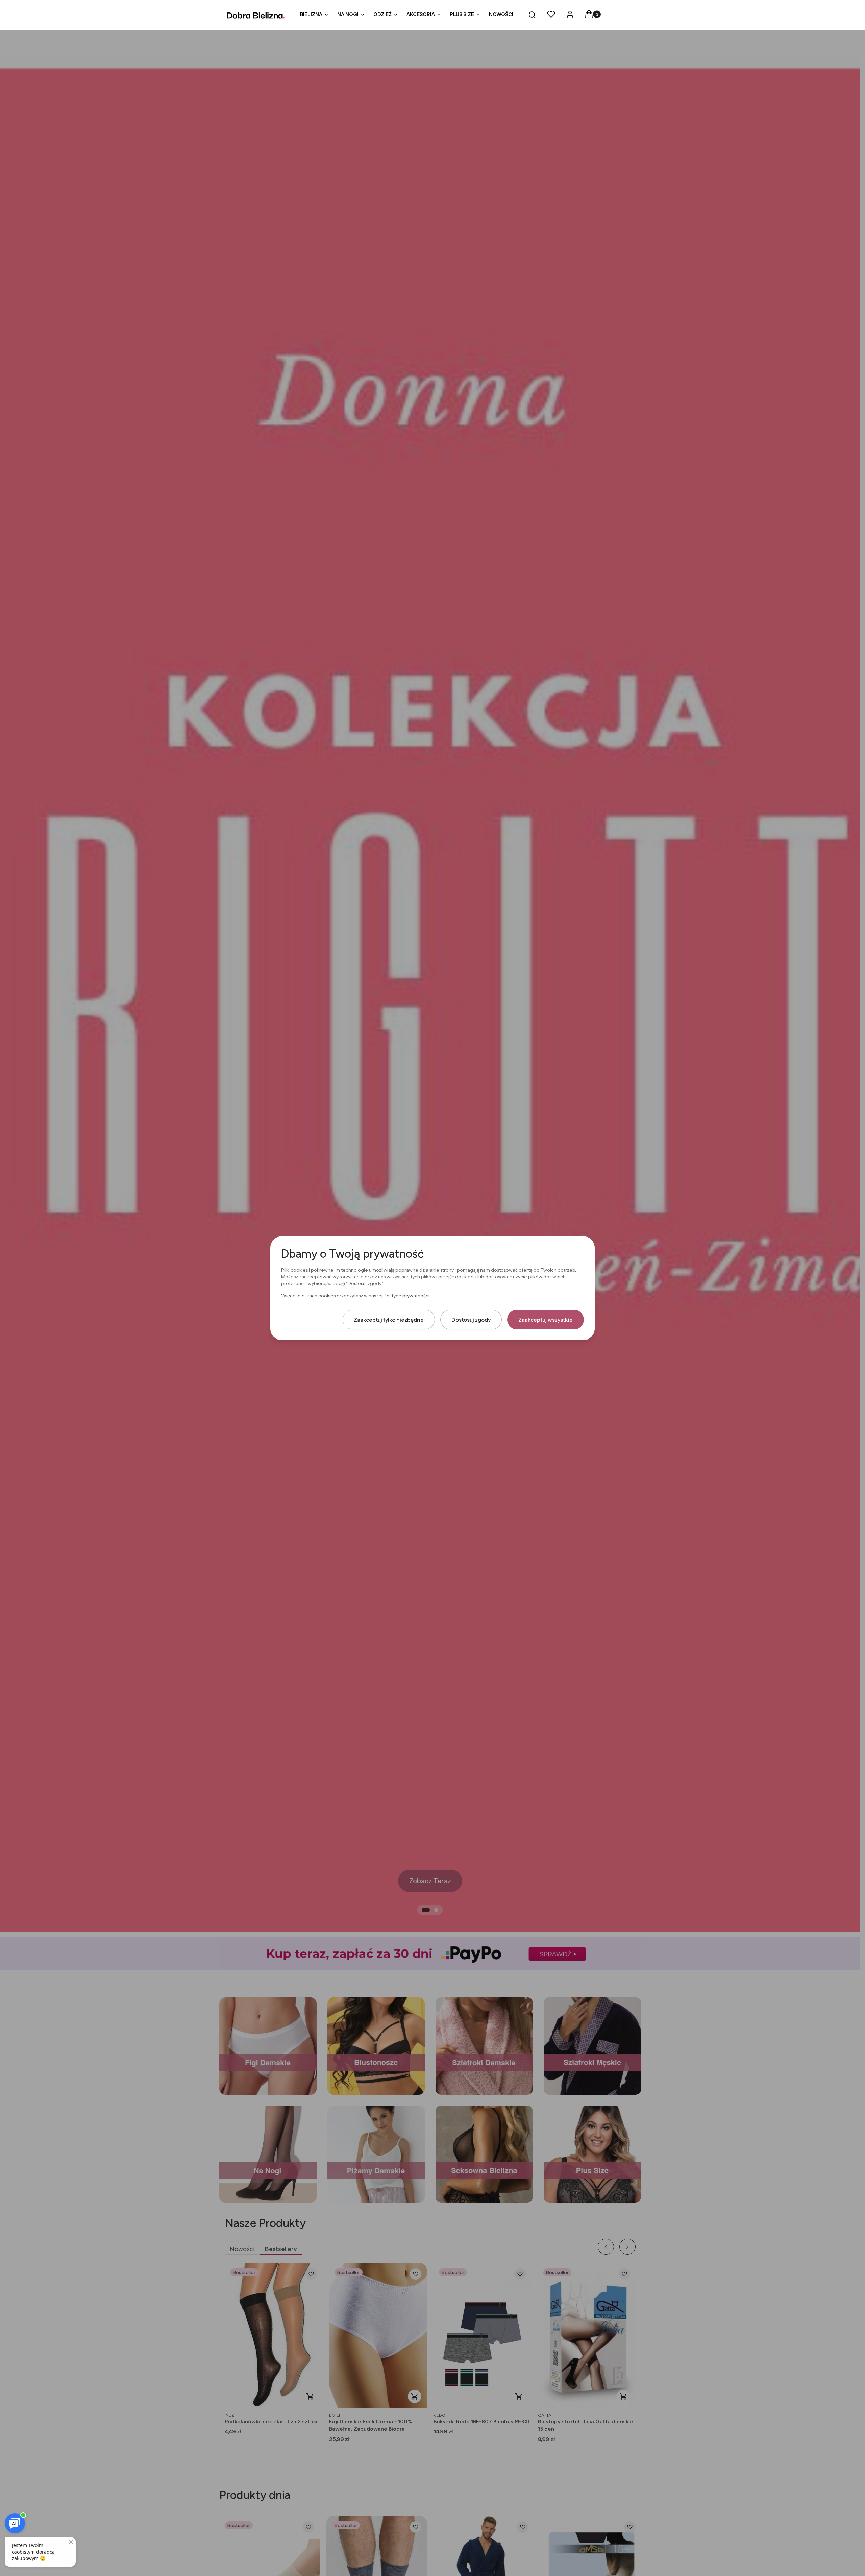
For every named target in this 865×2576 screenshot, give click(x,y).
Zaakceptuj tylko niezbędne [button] (389, 1319)
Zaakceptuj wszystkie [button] (546, 1319)
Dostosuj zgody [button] (471, 1319)
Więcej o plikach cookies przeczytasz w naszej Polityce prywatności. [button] (356, 1295)
